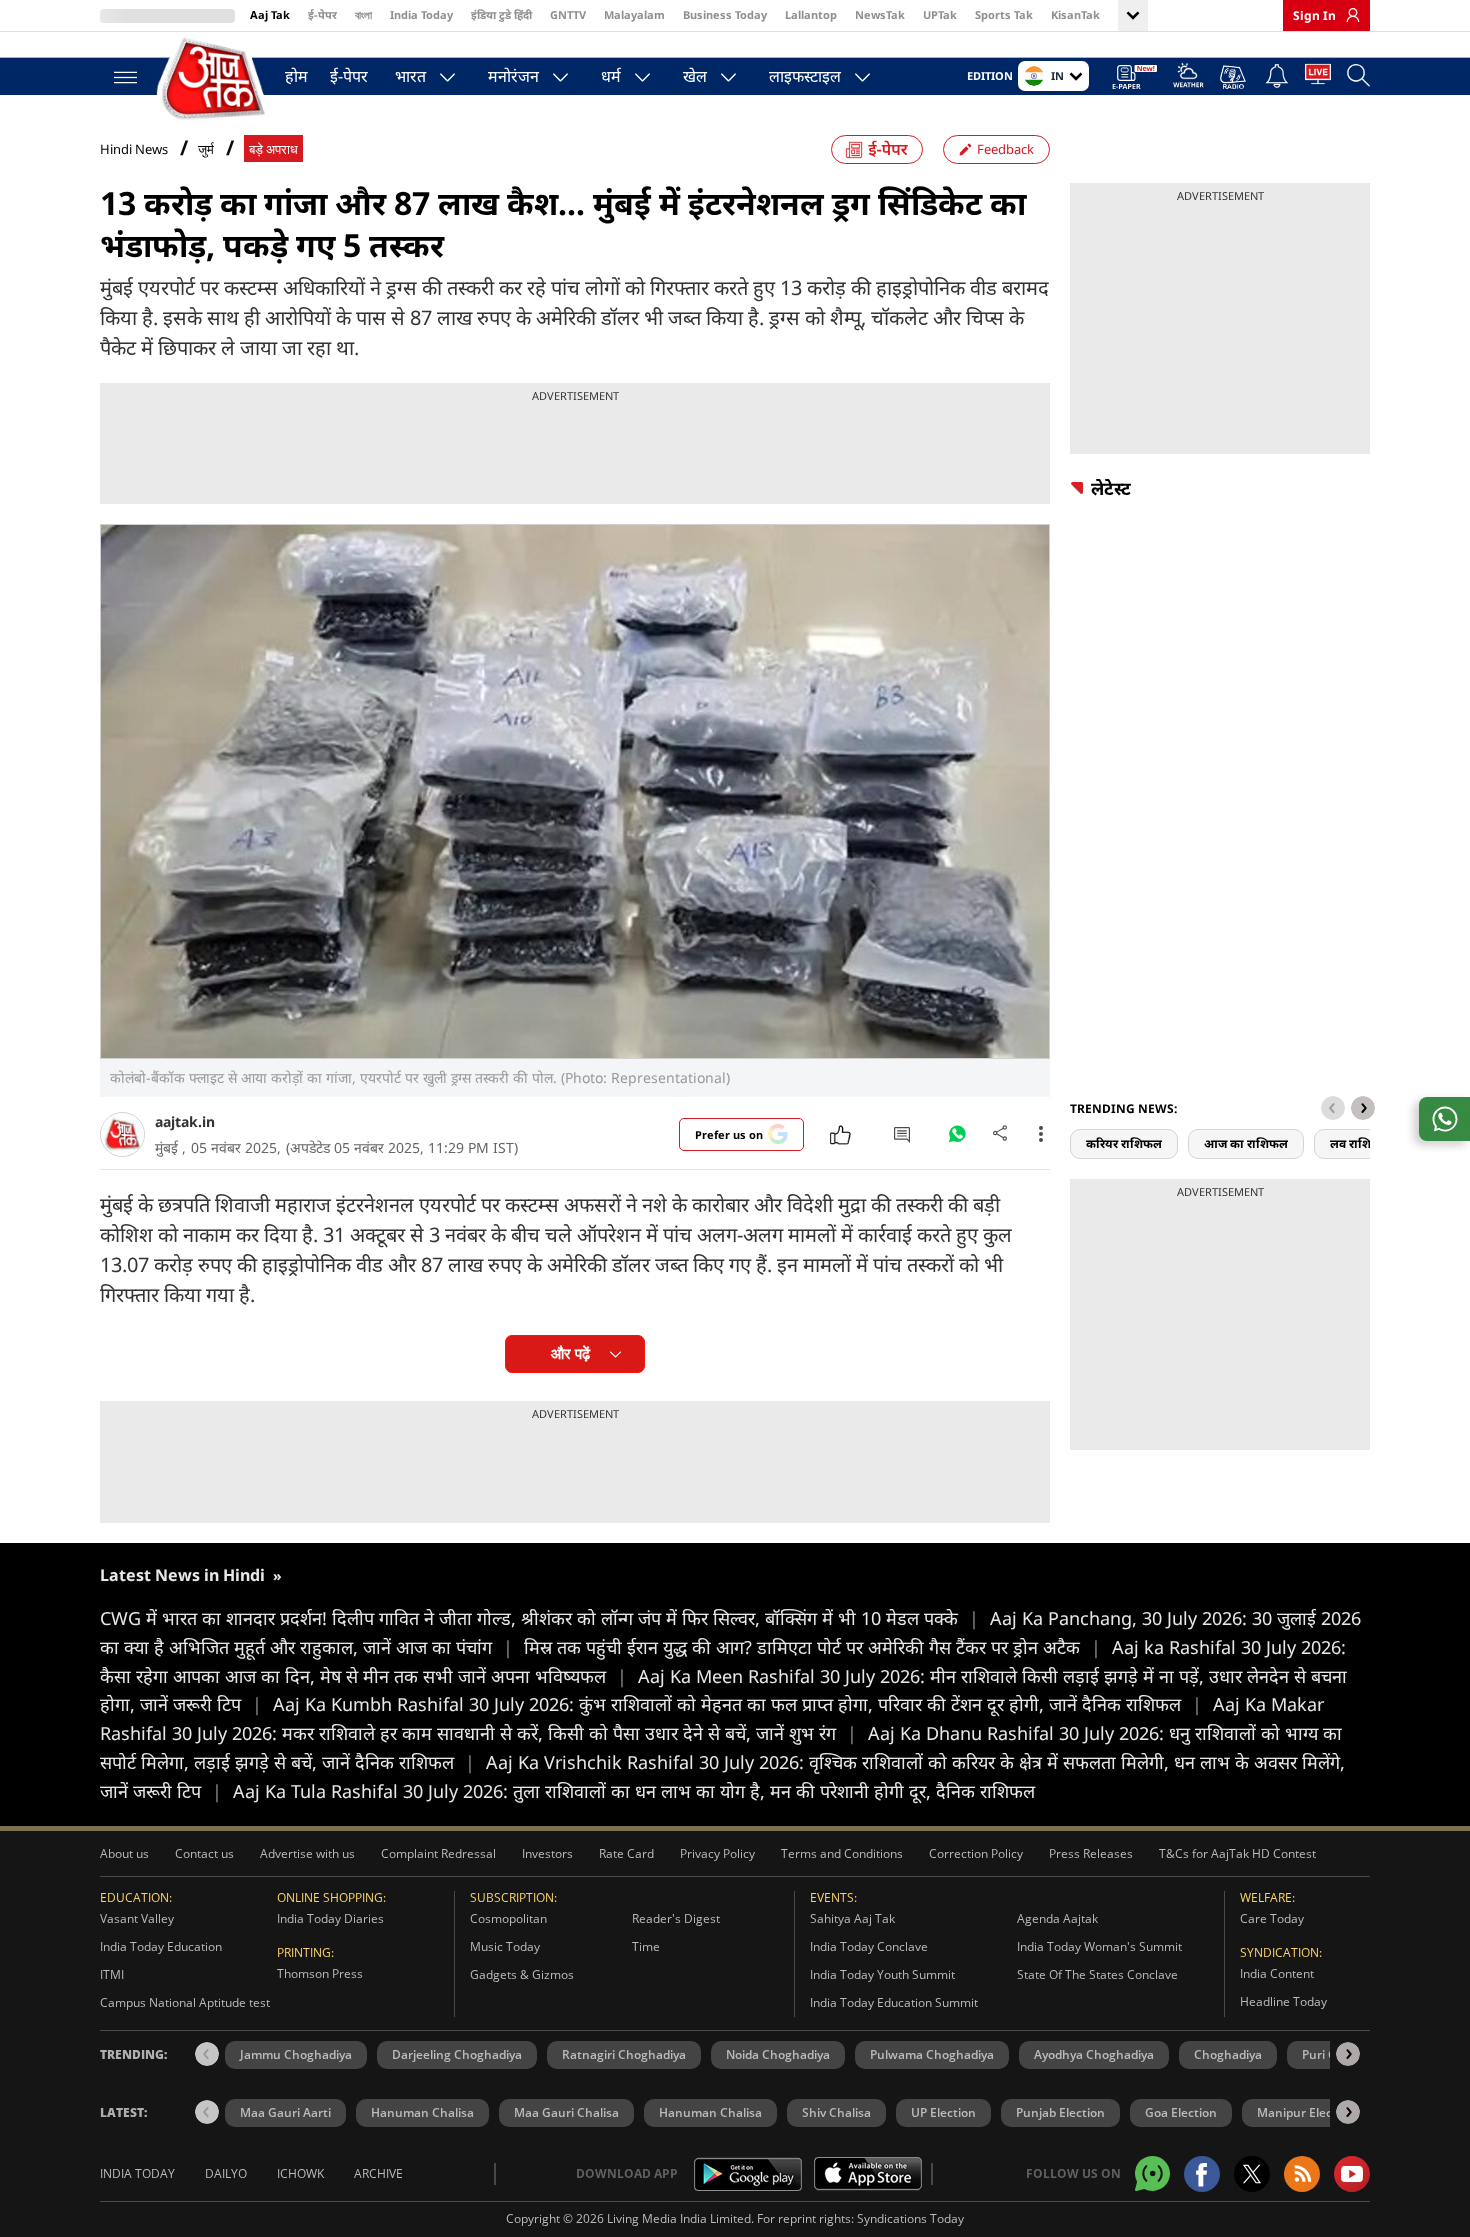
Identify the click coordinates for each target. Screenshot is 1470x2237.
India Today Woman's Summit (1099, 1946)
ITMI (112, 1974)
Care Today (1272, 1918)
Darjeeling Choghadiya (457, 2054)
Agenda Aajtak (1057, 1918)
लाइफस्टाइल (805, 76)
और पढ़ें (570, 1353)
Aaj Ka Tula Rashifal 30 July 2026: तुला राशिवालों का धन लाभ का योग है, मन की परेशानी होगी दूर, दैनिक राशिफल (634, 1791)
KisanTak (1075, 14)
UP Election (943, 2112)
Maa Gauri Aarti (285, 2112)
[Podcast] (1234, 77)
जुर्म (206, 149)
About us (124, 1853)
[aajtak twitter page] (1252, 2174)
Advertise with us (307, 1853)
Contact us (204, 1853)
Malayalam (634, 14)
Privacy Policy (717, 1853)
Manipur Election (1306, 2112)
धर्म (611, 76)
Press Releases (1091, 1853)
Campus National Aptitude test (185, 2002)
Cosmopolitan (508, 1918)
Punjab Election (1060, 2112)
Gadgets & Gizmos (522, 1974)
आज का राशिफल (1246, 1143)
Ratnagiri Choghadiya (624, 2054)
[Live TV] (1318, 78)
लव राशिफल (1360, 1143)
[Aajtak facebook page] (1202, 2174)
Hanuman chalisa (710, 2112)
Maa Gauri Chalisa (566, 2112)
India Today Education (161, 1946)
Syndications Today (910, 2218)
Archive (378, 2173)
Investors (547, 1853)
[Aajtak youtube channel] (1352, 2174)
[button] (1363, 1108)
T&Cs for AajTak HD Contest (1237, 1853)
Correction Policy (976, 1853)
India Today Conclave (869, 1946)
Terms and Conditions (842, 1853)
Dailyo (226, 2173)
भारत (410, 76)
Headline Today (1283, 2001)
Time (646, 1946)
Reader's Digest (676, 1918)
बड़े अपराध (273, 149)
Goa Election (1181, 2112)
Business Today (725, 14)
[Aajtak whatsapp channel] (1152, 2173)
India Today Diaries (330, 1918)
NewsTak (880, 14)
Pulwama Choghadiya (932, 2054)
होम (296, 76)
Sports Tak (1004, 14)
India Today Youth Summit (882, 1974)
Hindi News (134, 149)
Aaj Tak (270, 14)
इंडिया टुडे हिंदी (501, 14)
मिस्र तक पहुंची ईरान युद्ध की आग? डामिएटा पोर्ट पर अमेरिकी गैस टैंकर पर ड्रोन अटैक (812, 1647)
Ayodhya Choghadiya (1094, 2054)
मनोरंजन (513, 76)
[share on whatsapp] (1444, 1119)
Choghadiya (1228, 2054)
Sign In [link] (1314, 15)
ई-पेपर (322, 14)
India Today (421, 14)
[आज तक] (215, 79)
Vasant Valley (137, 1918)
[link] (1348, 15)
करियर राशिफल (1124, 1143)
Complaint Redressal (438, 1853)
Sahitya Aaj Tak (852, 1918)
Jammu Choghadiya (296, 2054)
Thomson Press (320, 1973)
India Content (1277, 1973)
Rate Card (626, 1853)
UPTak (940, 14)
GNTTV (568, 14)
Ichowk (300, 2173)
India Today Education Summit (894, 2002)
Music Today (505, 1946)
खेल (695, 76)
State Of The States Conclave (1097, 1974)
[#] (957, 1139)
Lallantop (811, 14)
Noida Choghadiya (778, 2054)
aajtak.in (185, 1121)
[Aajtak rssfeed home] (1302, 2174)
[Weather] (1188, 78)
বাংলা (363, 14)
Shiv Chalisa (836, 2112)
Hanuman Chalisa (422, 2112)
